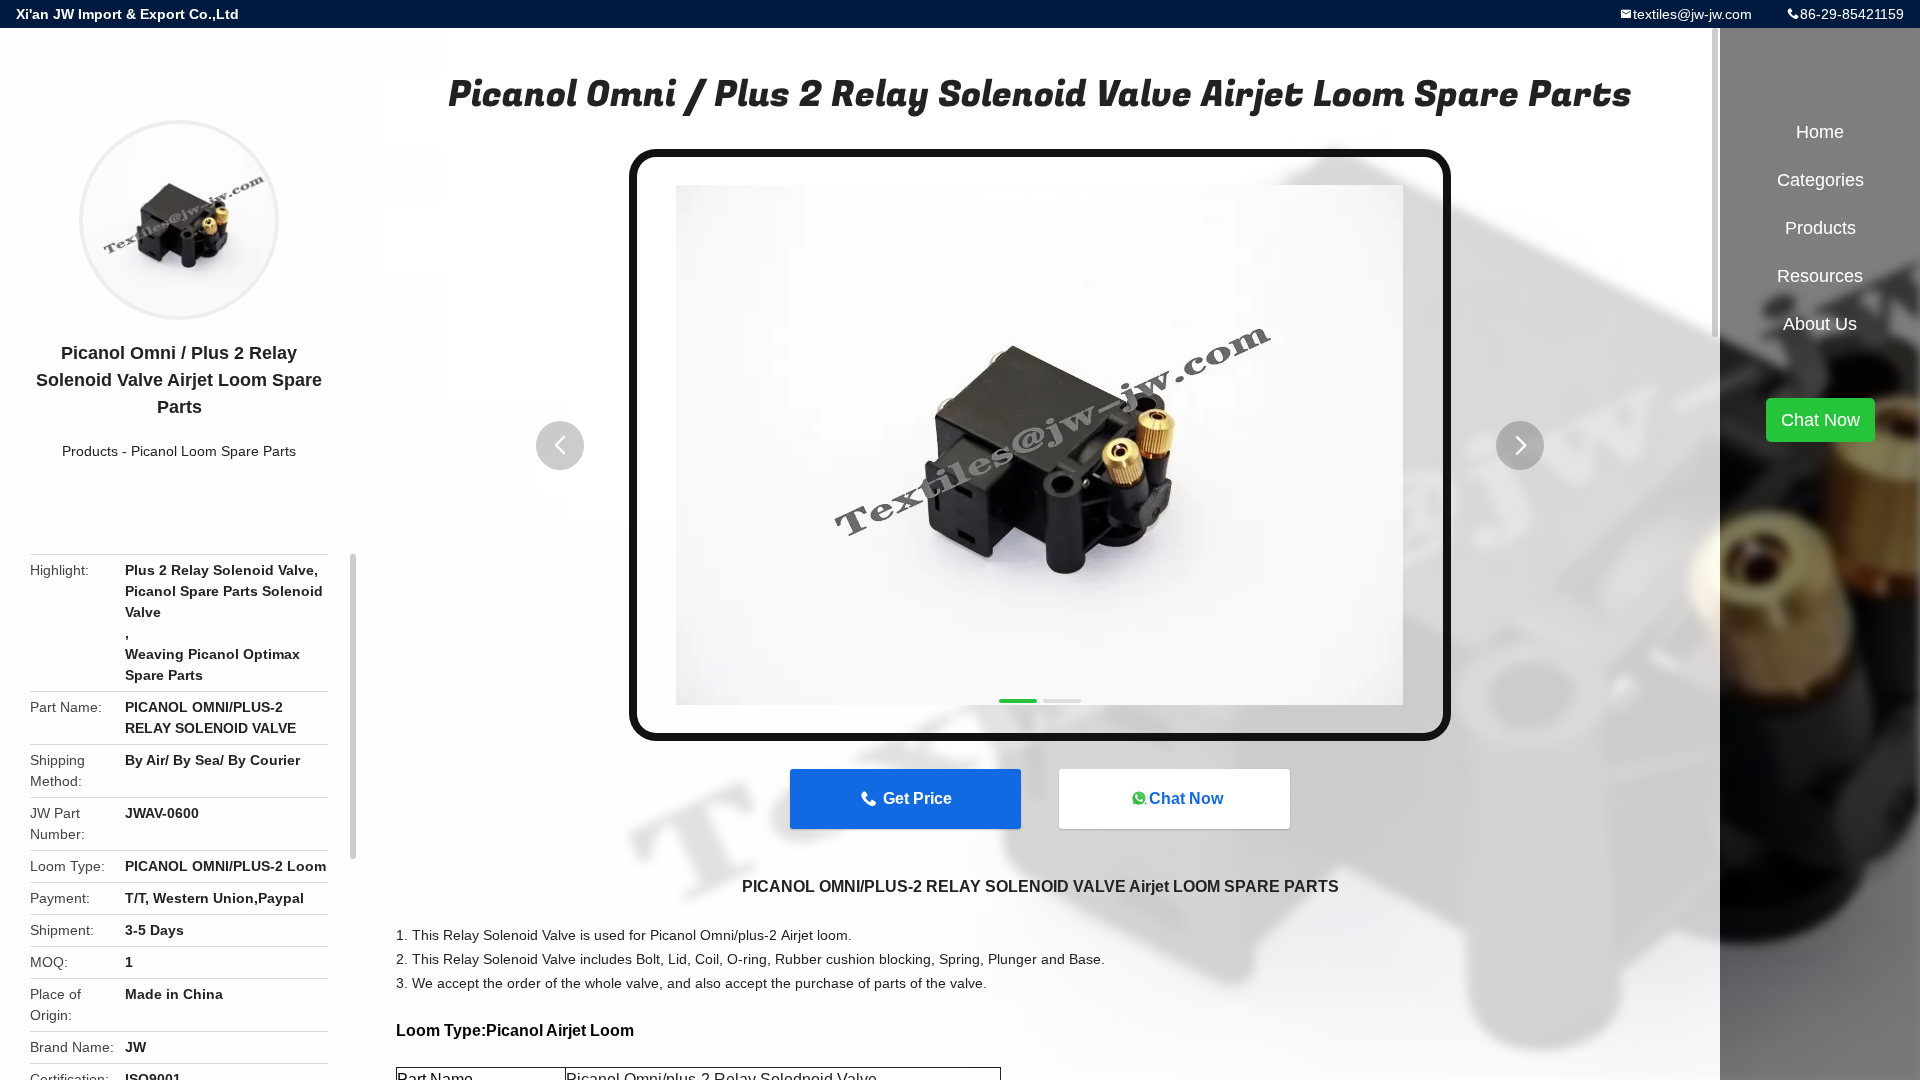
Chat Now (1186, 798)
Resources (1820, 276)
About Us (1820, 324)
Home (1820, 132)
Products (90, 451)
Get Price (917, 798)
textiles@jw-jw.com (1692, 14)
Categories (1820, 180)
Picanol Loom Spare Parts (213, 451)
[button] (560, 445)
